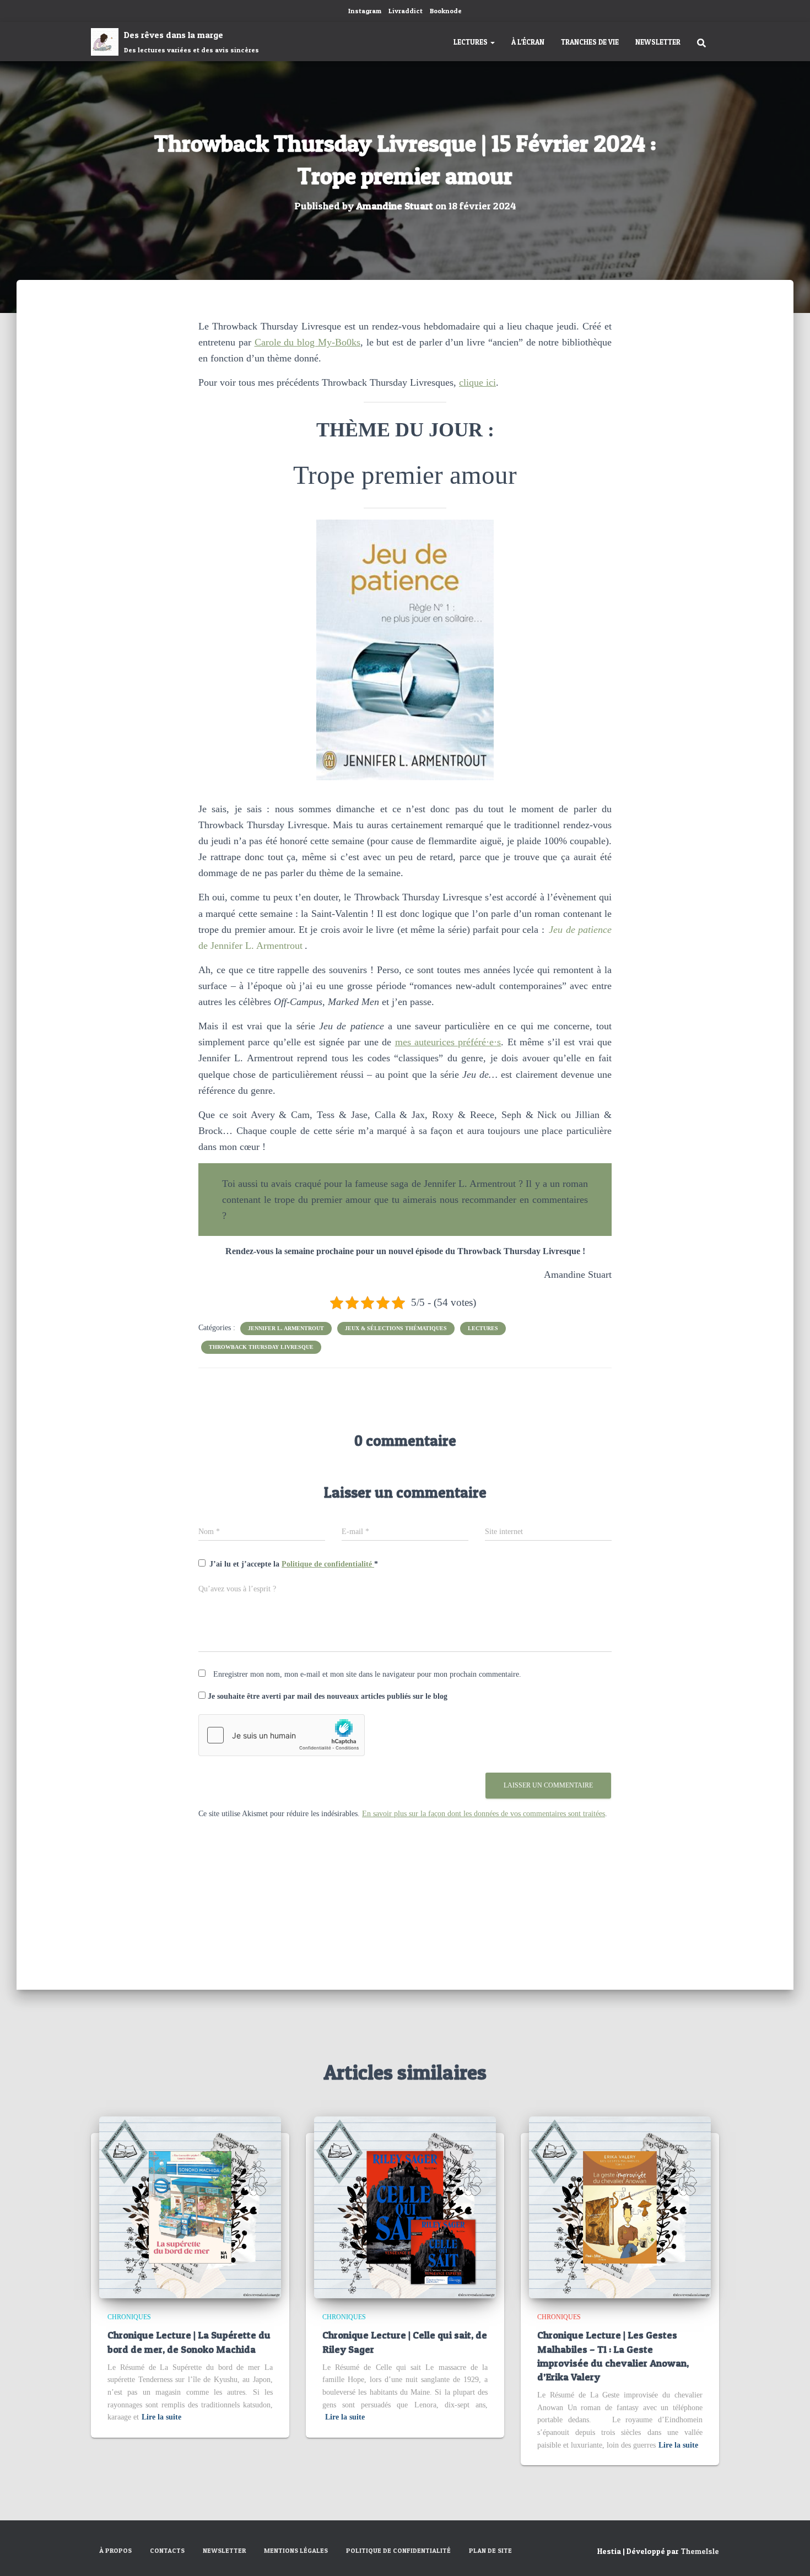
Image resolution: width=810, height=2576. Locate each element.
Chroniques (129, 2317)
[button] (492, 42)
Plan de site (490, 2550)
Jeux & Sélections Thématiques (396, 1328)
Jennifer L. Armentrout (286, 1328)
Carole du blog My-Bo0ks (307, 342)
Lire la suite (161, 2417)
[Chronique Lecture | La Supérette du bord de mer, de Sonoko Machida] (190, 2207)
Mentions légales (296, 2550)
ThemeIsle (700, 2551)
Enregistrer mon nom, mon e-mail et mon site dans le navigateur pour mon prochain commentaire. (367, 1674)
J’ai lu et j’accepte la (294, 1564)
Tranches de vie (590, 42)
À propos (115, 2550)
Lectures (471, 42)
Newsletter (658, 42)
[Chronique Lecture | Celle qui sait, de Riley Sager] (405, 2207)
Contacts (167, 2550)
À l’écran (528, 42)
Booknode (446, 11)
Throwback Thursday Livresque (261, 1347)
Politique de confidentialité (328, 1564)
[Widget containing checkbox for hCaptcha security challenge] (282, 1735)
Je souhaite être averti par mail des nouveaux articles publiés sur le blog (326, 1696)
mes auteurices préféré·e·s (448, 1042)
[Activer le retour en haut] (788, 2554)
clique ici (477, 382)
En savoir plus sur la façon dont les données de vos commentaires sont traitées (484, 1814)
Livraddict (406, 11)
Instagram (365, 11)
